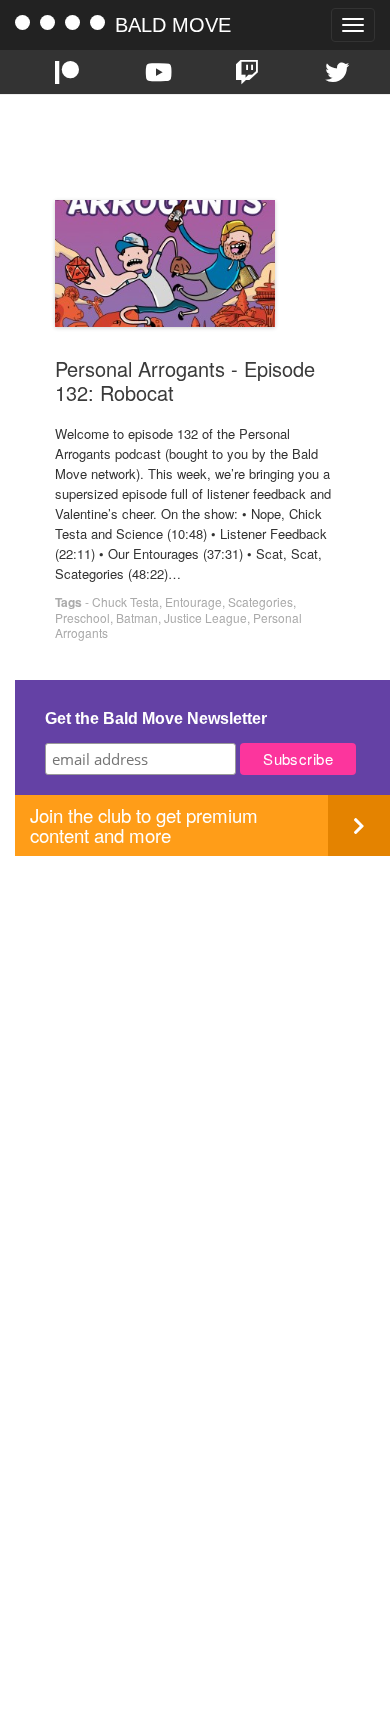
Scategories (260, 601)
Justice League (205, 617)
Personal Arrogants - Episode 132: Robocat (185, 380)
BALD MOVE (173, 25)
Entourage (193, 601)
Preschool (82, 617)
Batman (137, 617)
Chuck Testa (125, 601)
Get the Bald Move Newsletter (156, 718)
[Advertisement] (195, 1051)
